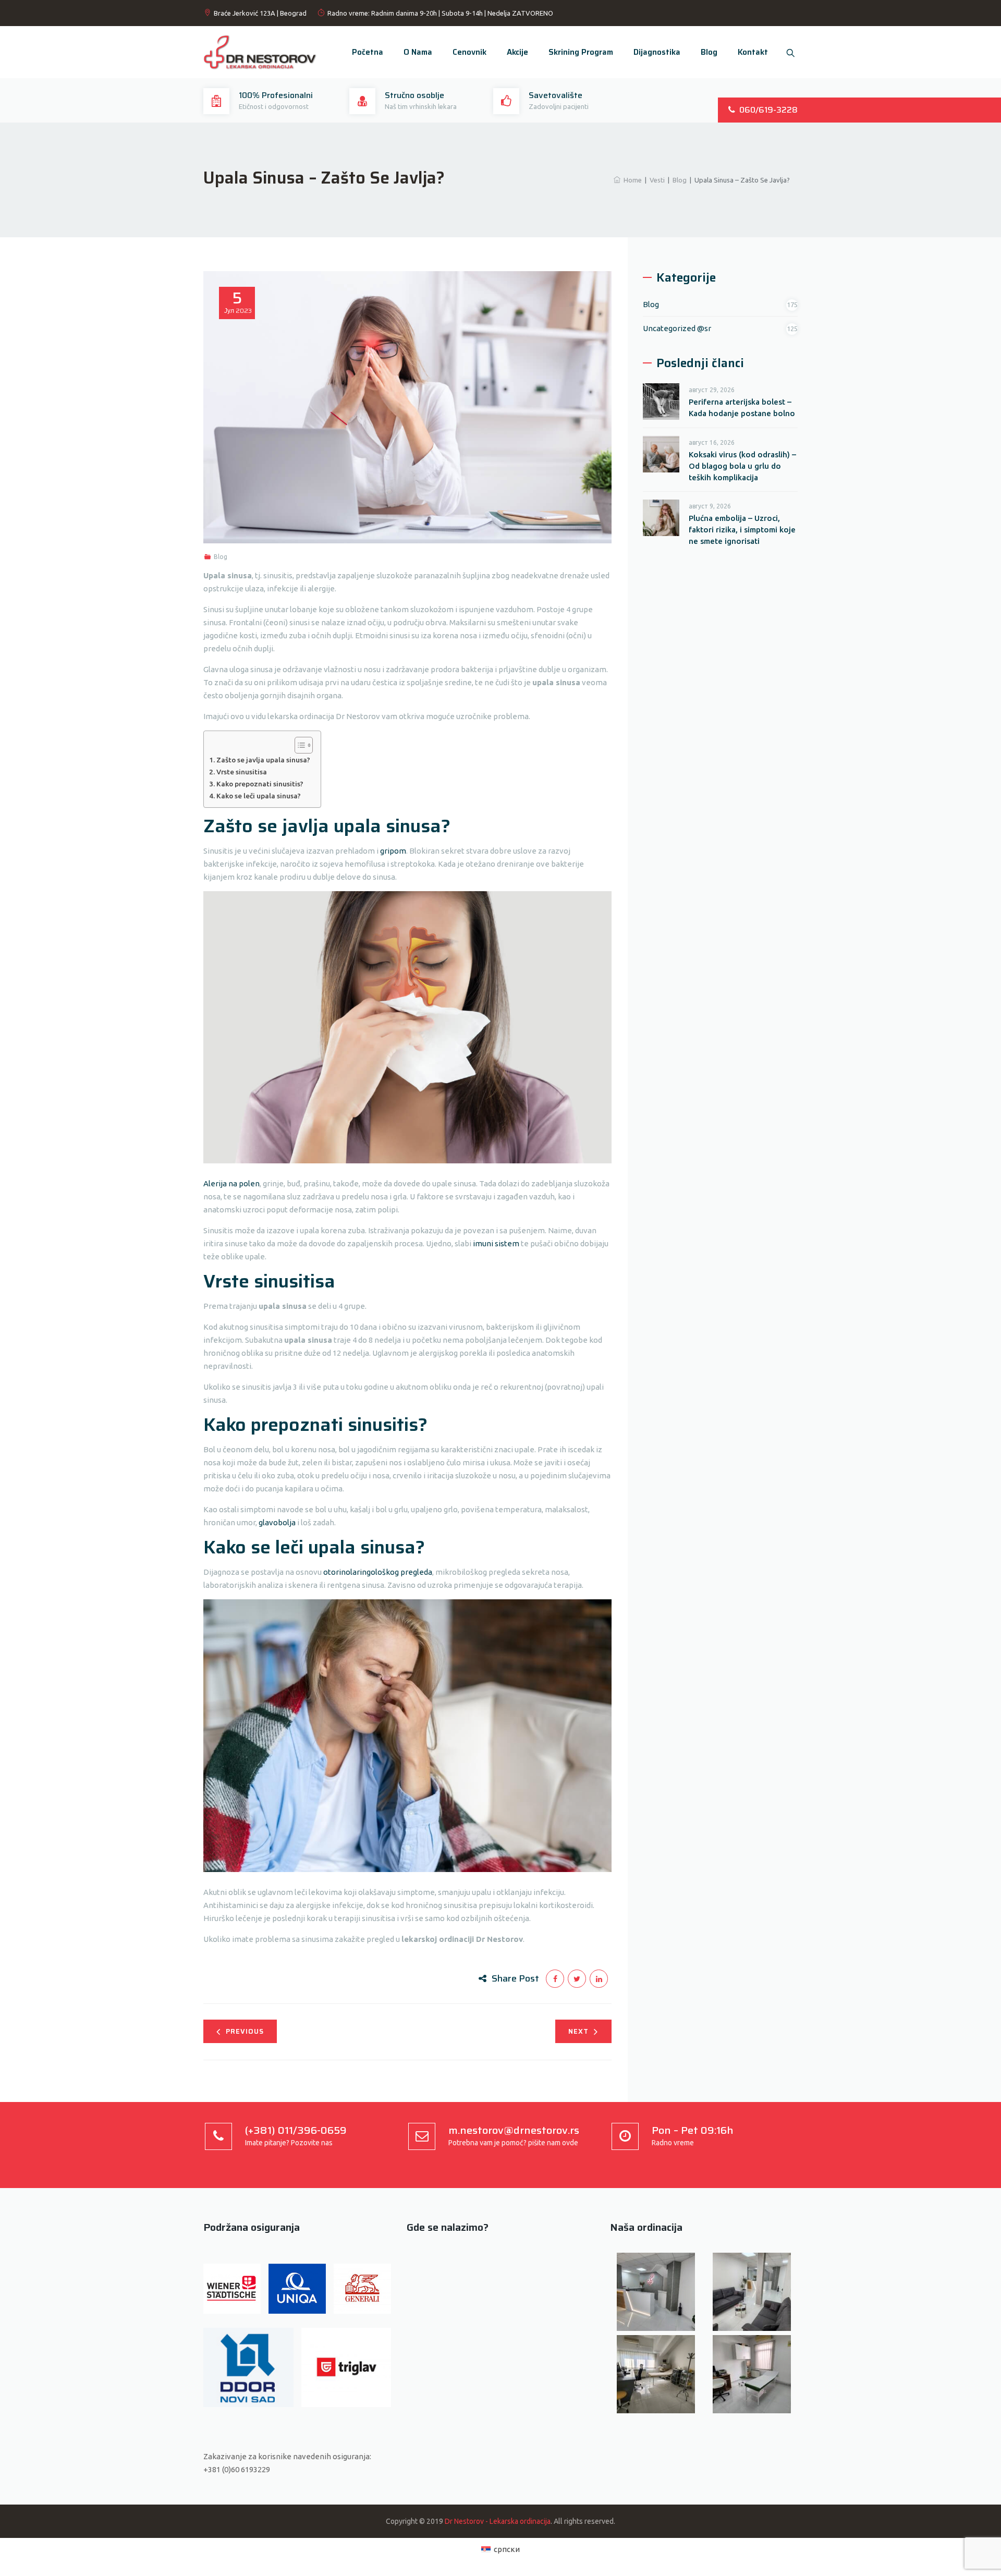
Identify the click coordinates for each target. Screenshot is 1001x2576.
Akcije (517, 52)
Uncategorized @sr (677, 328)
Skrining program (581, 52)
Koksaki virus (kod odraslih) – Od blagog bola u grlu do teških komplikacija (742, 466)
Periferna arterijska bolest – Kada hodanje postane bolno (742, 408)
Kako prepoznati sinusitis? (260, 784)
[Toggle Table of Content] (298, 745)
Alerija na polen (231, 1183)
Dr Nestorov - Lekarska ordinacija (498, 2521)
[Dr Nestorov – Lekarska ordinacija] (260, 52)
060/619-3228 (768, 110)
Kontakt (753, 52)
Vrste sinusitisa (242, 772)
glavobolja (277, 1522)
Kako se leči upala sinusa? (259, 796)
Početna (368, 52)
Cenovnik (469, 52)
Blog (709, 52)
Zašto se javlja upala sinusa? (263, 760)
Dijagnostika (657, 52)
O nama (418, 52)
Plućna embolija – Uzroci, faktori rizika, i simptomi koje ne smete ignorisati (742, 530)
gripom (393, 851)
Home (631, 180)
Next (578, 2031)
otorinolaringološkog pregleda (378, 1572)
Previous (245, 2031)
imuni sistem (496, 1243)
